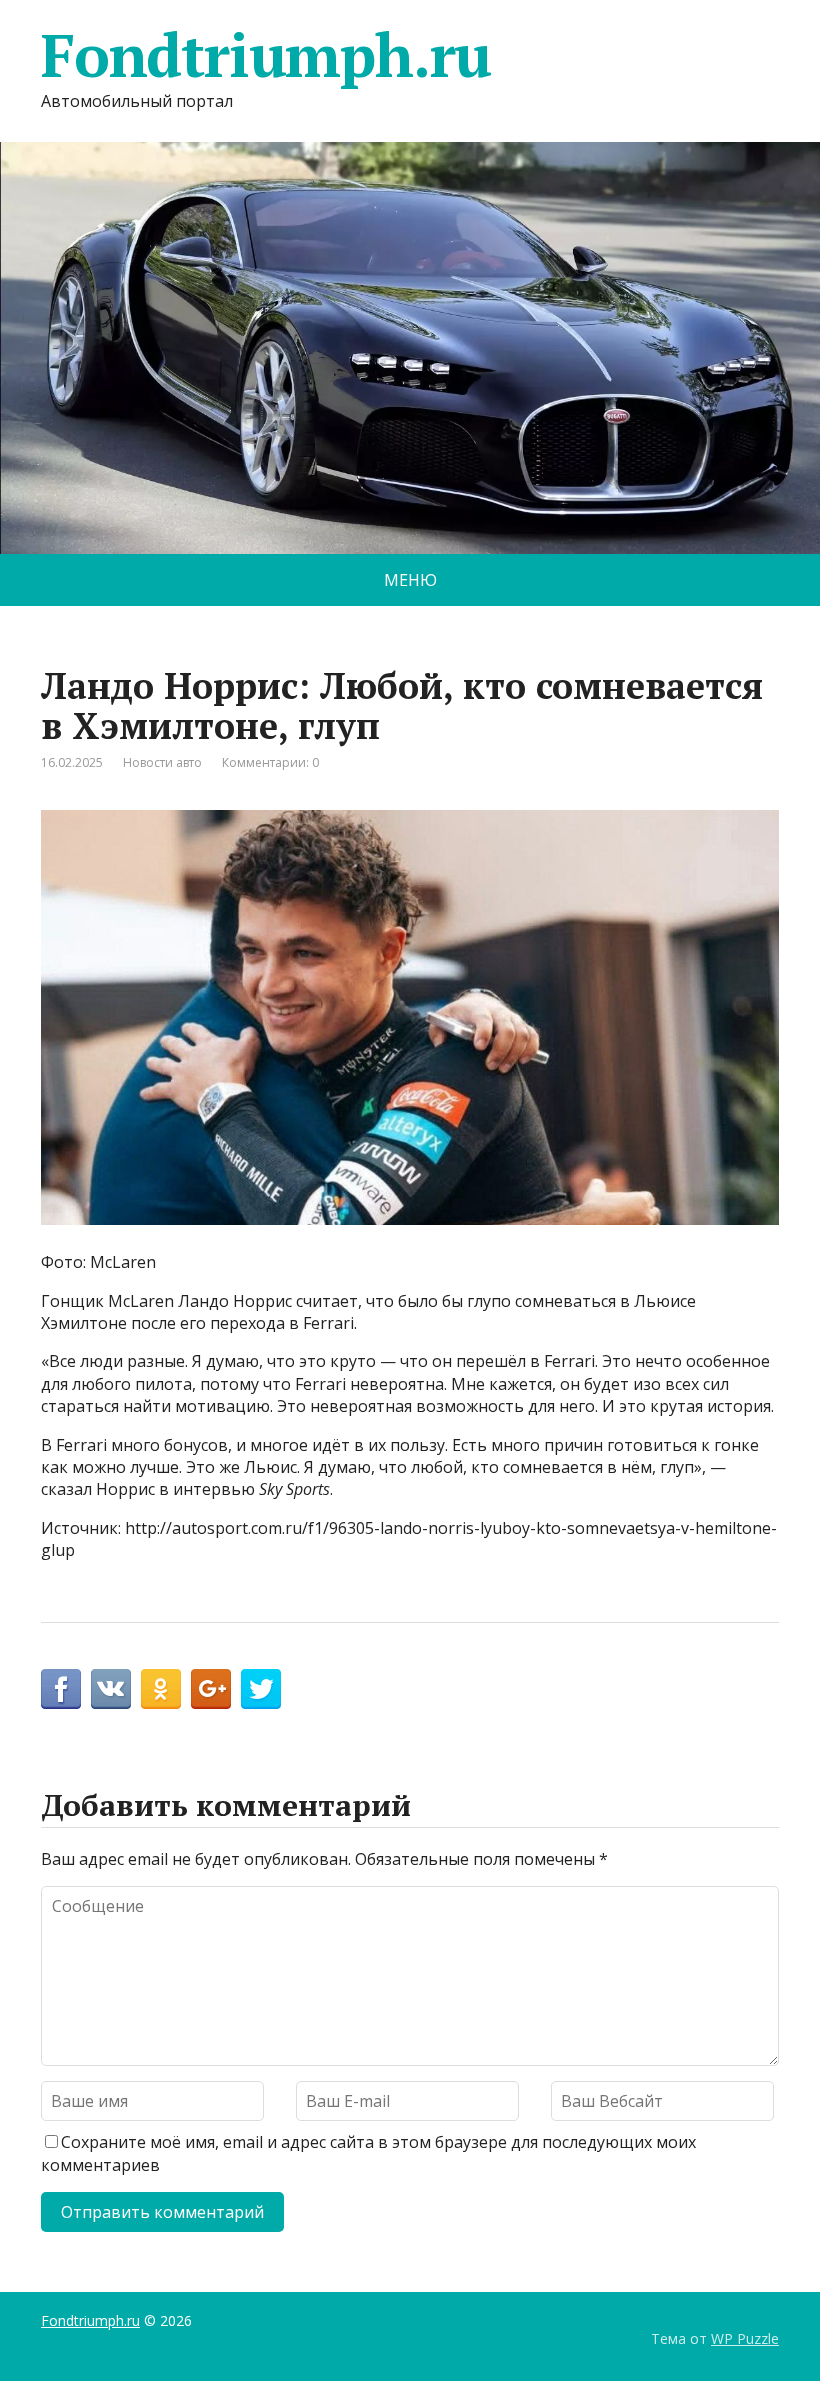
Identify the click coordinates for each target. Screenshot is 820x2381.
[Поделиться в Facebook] (61, 1689)
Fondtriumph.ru (266, 55)
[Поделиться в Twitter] (261, 1689)
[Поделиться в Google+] (211, 1689)
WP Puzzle (745, 2338)
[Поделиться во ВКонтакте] (111, 1689)
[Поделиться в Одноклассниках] (161, 1689)
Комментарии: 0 (270, 762)
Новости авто (162, 762)
